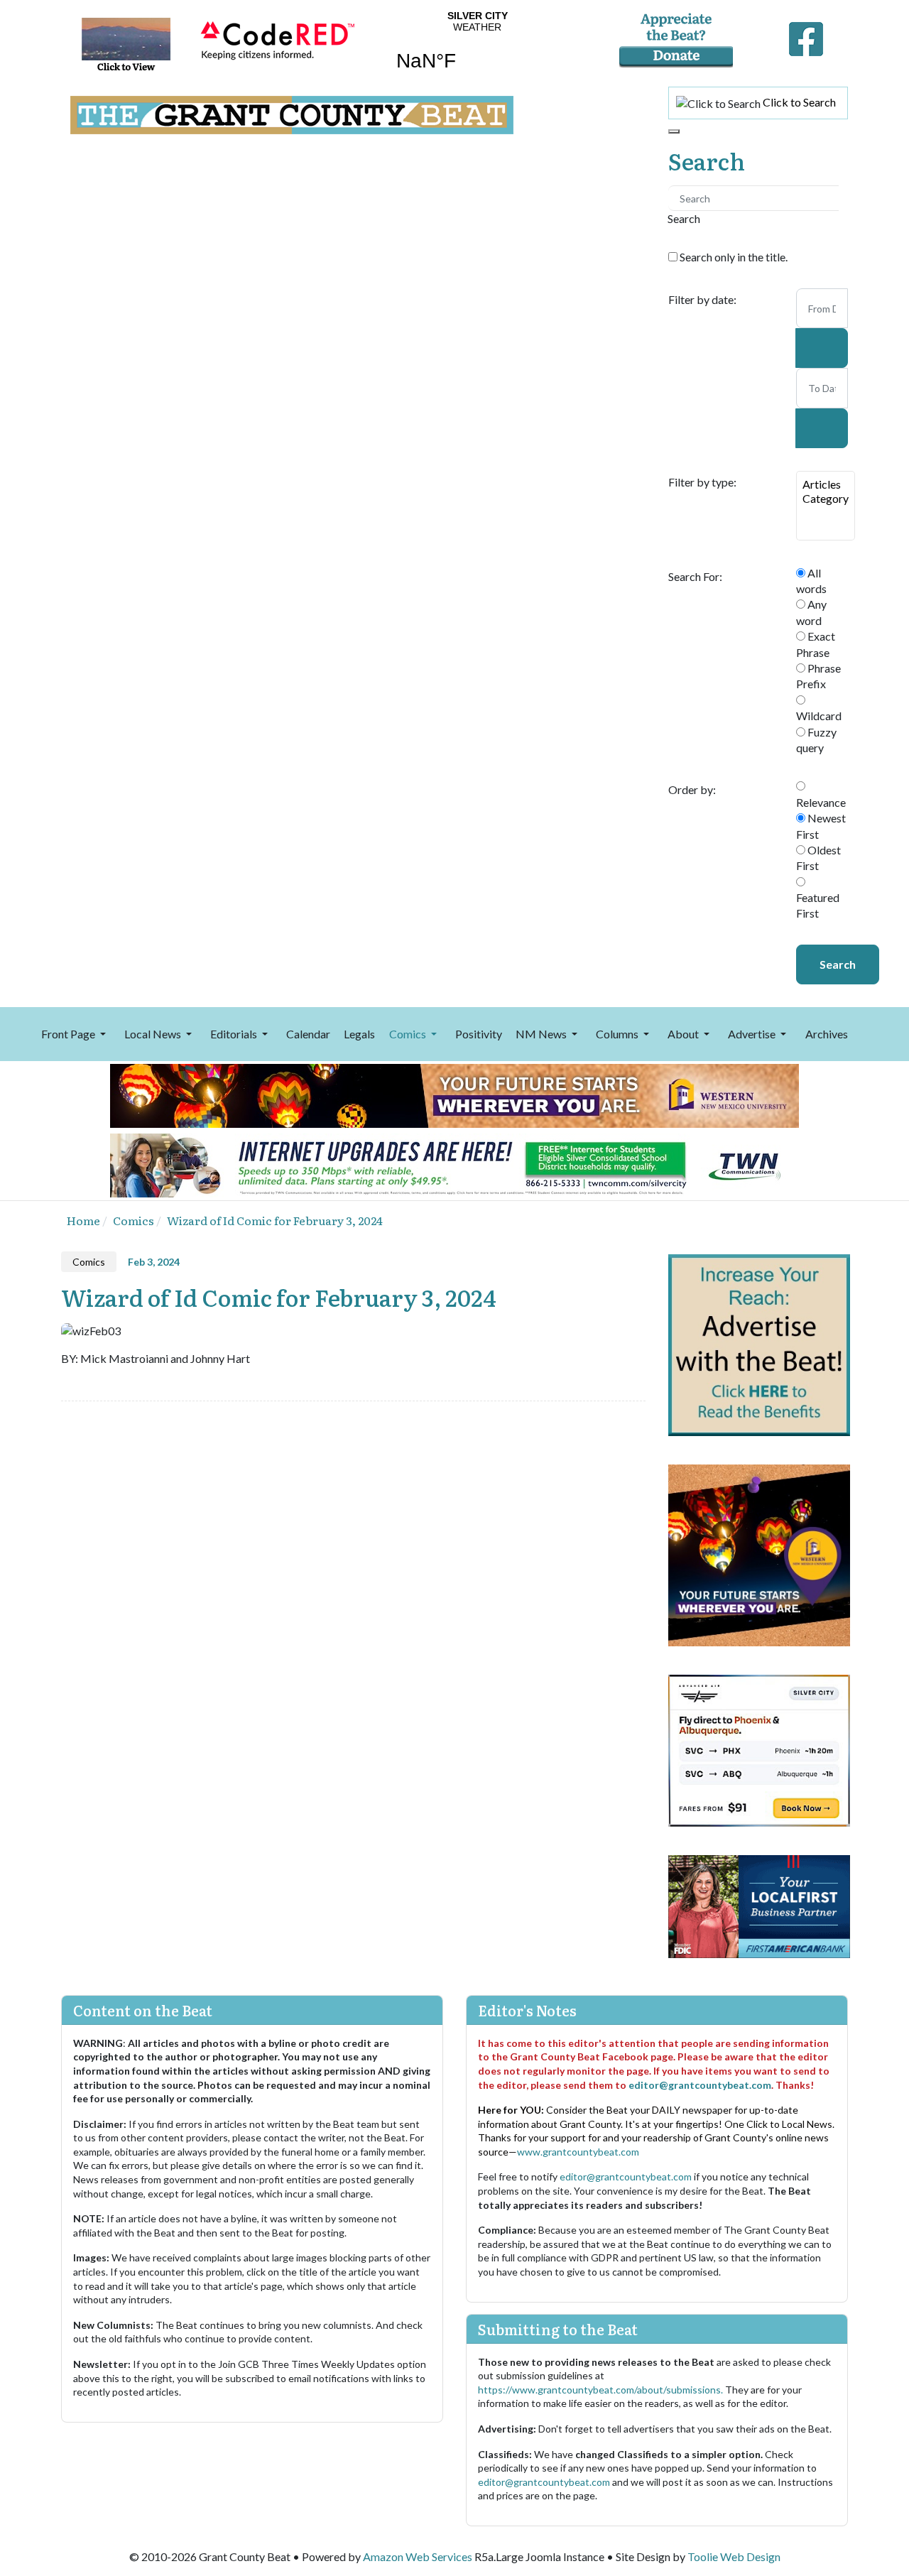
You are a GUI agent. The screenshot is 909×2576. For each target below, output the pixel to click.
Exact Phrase (816, 644)
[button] (76, 1034)
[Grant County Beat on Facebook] (806, 36)
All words (811, 581)
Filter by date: (702, 300)
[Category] (826, 499)
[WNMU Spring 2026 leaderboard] (454, 1094)
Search (838, 964)
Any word (811, 612)
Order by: (692, 790)
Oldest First (818, 858)
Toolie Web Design (734, 2556)
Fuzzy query (816, 740)
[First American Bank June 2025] (759, 1904)
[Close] (674, 131)
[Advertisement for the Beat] (759, 1343)
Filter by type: (702, 482)
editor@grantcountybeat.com (700, 2085)
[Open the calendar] (822, 348)
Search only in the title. (733, 257)
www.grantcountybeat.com (578, 2152)
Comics (89, 1262)
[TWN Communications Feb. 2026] (454, 1164)
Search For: (695, 577)
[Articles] (826, 484)
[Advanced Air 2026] (759, 1749)
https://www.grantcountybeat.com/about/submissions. (602, 2390)
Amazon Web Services (418, 2556)
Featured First (818, 905)
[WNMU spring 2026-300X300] (759, 1554)
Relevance (821, 802)
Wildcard (819, 716)
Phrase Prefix (818, 676)
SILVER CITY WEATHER (477, 50)
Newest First (821, 826)
